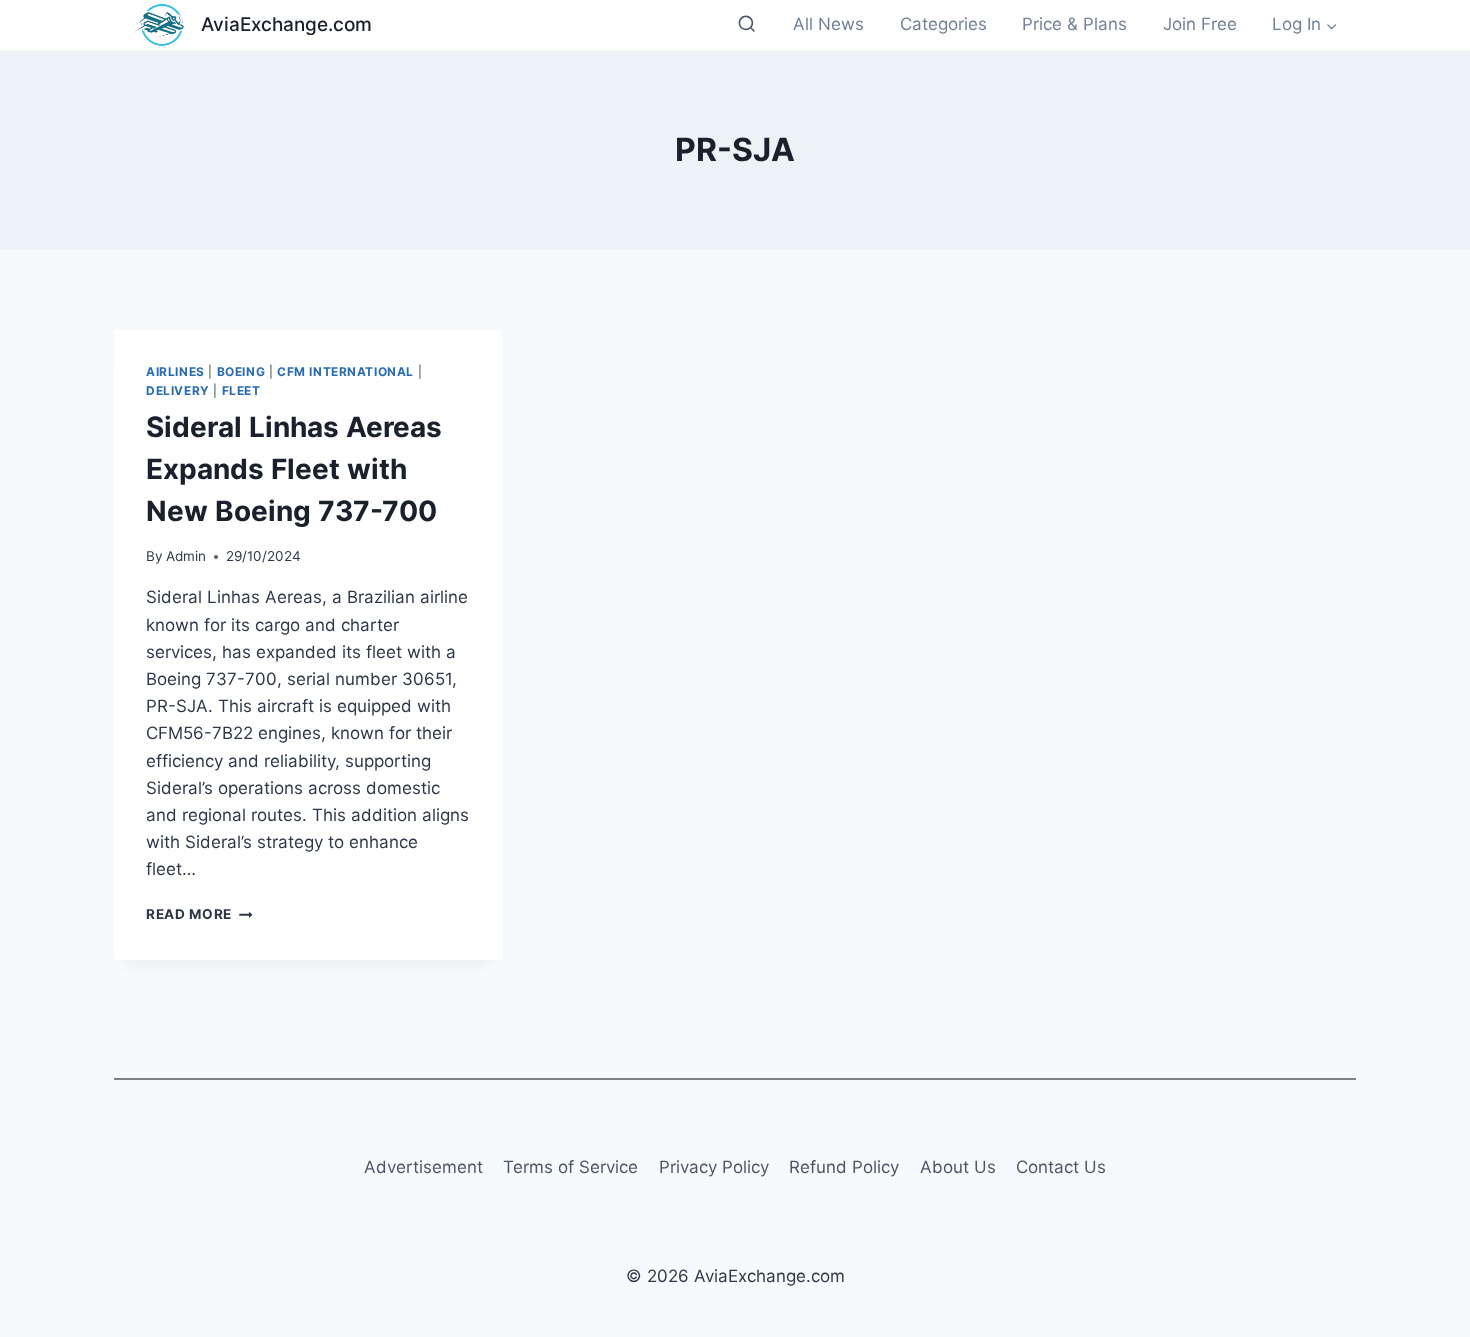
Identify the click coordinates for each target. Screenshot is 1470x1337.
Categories (943, 24)
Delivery (178, 390)
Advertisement (423, 1167)
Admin (186, 556)
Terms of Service (570, 1167)
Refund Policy (844, 1167)
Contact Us (1061, 1167)
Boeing (241, 371)
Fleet (241, 390)
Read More (199, 914)
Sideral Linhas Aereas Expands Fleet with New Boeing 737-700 (294, 469)
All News (828, 24)
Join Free (1200, 24)
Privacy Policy (714, 1167)
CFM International (345, 371)
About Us (958, 1167)
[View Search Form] (746, 24)
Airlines (175, 371)
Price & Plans (1074, 24)
